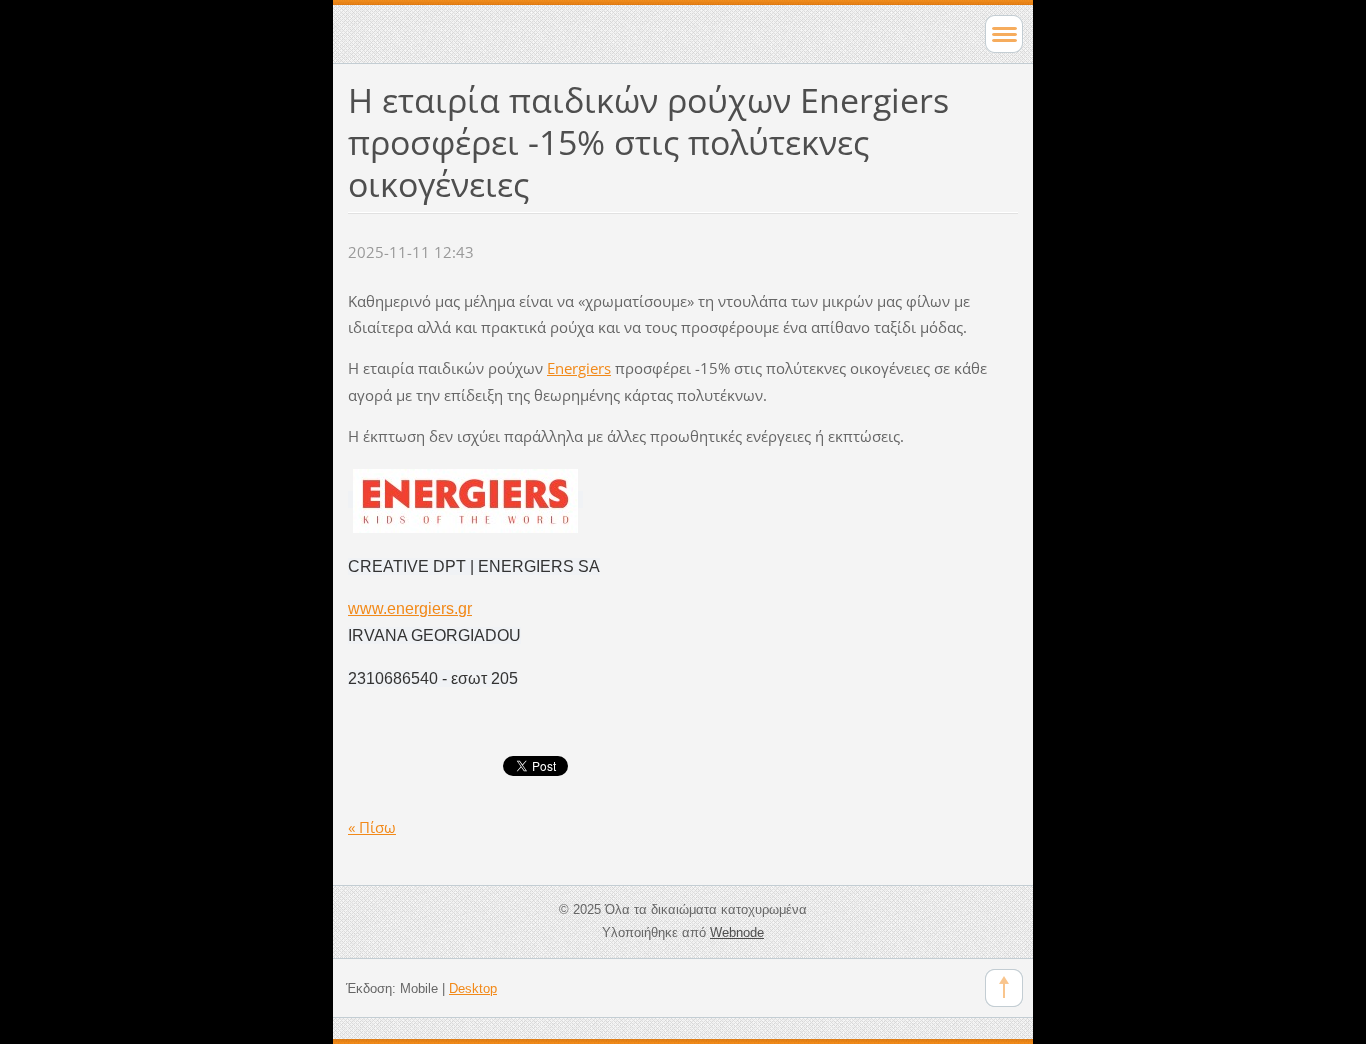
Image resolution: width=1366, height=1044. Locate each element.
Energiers (579, 368)
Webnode (737, 932)
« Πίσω (372, 827)
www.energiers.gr (410, 608)
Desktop (473, 988)
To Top (1004, 988)
